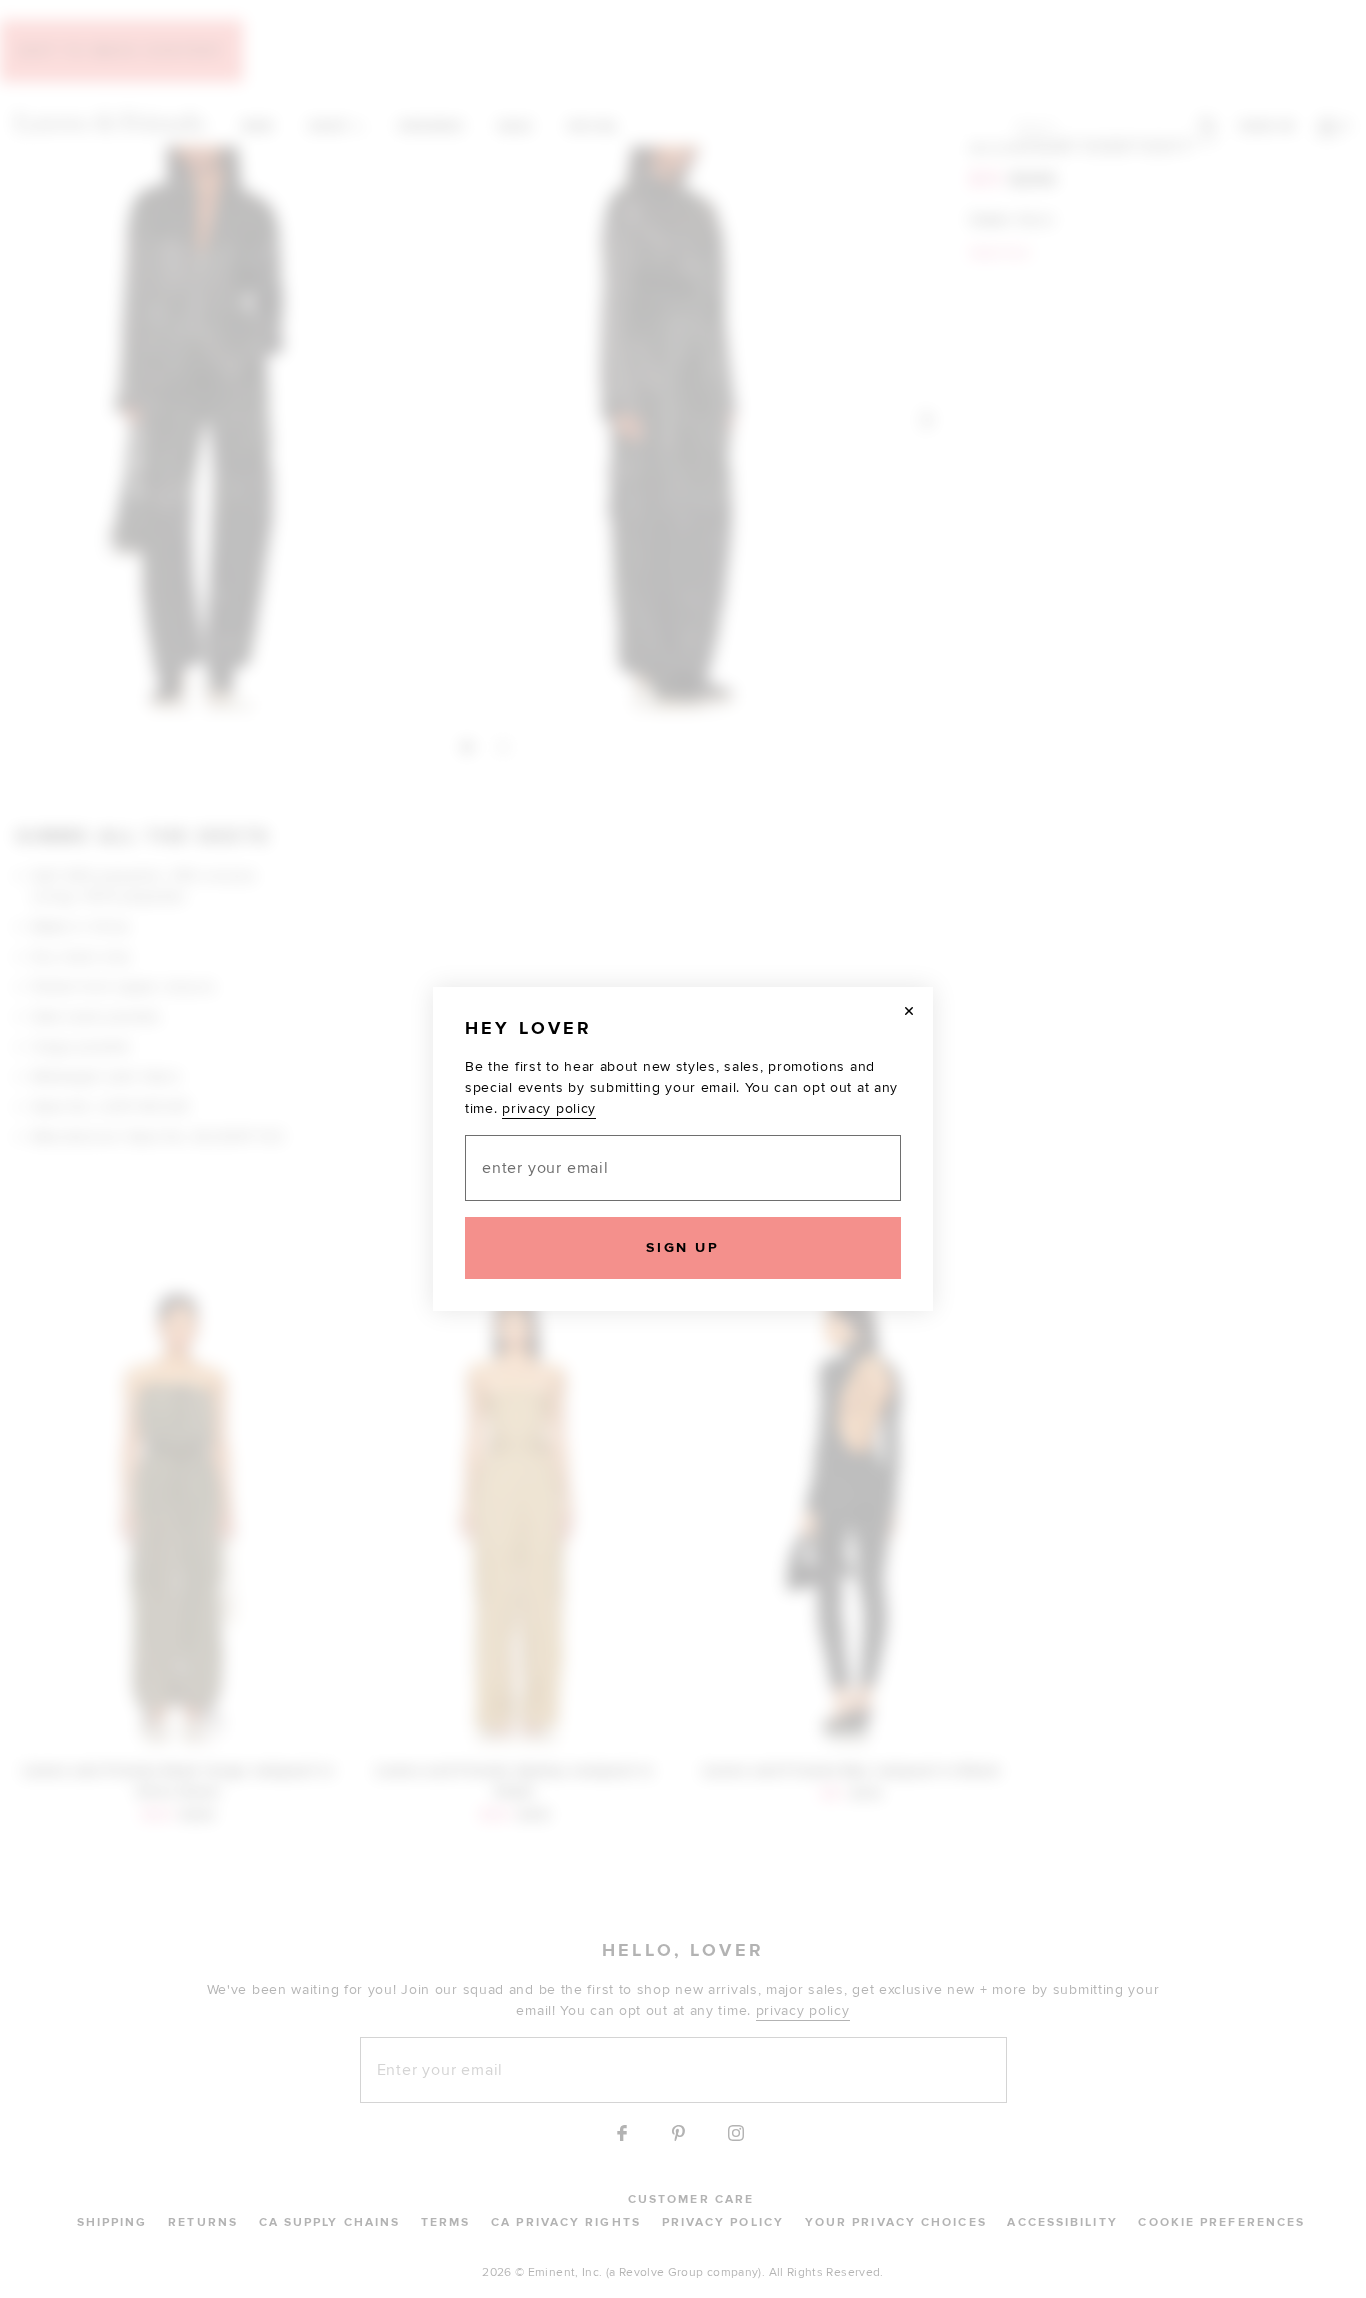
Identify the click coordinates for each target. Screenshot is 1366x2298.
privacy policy (549, 1108)
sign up (682, 1247)
